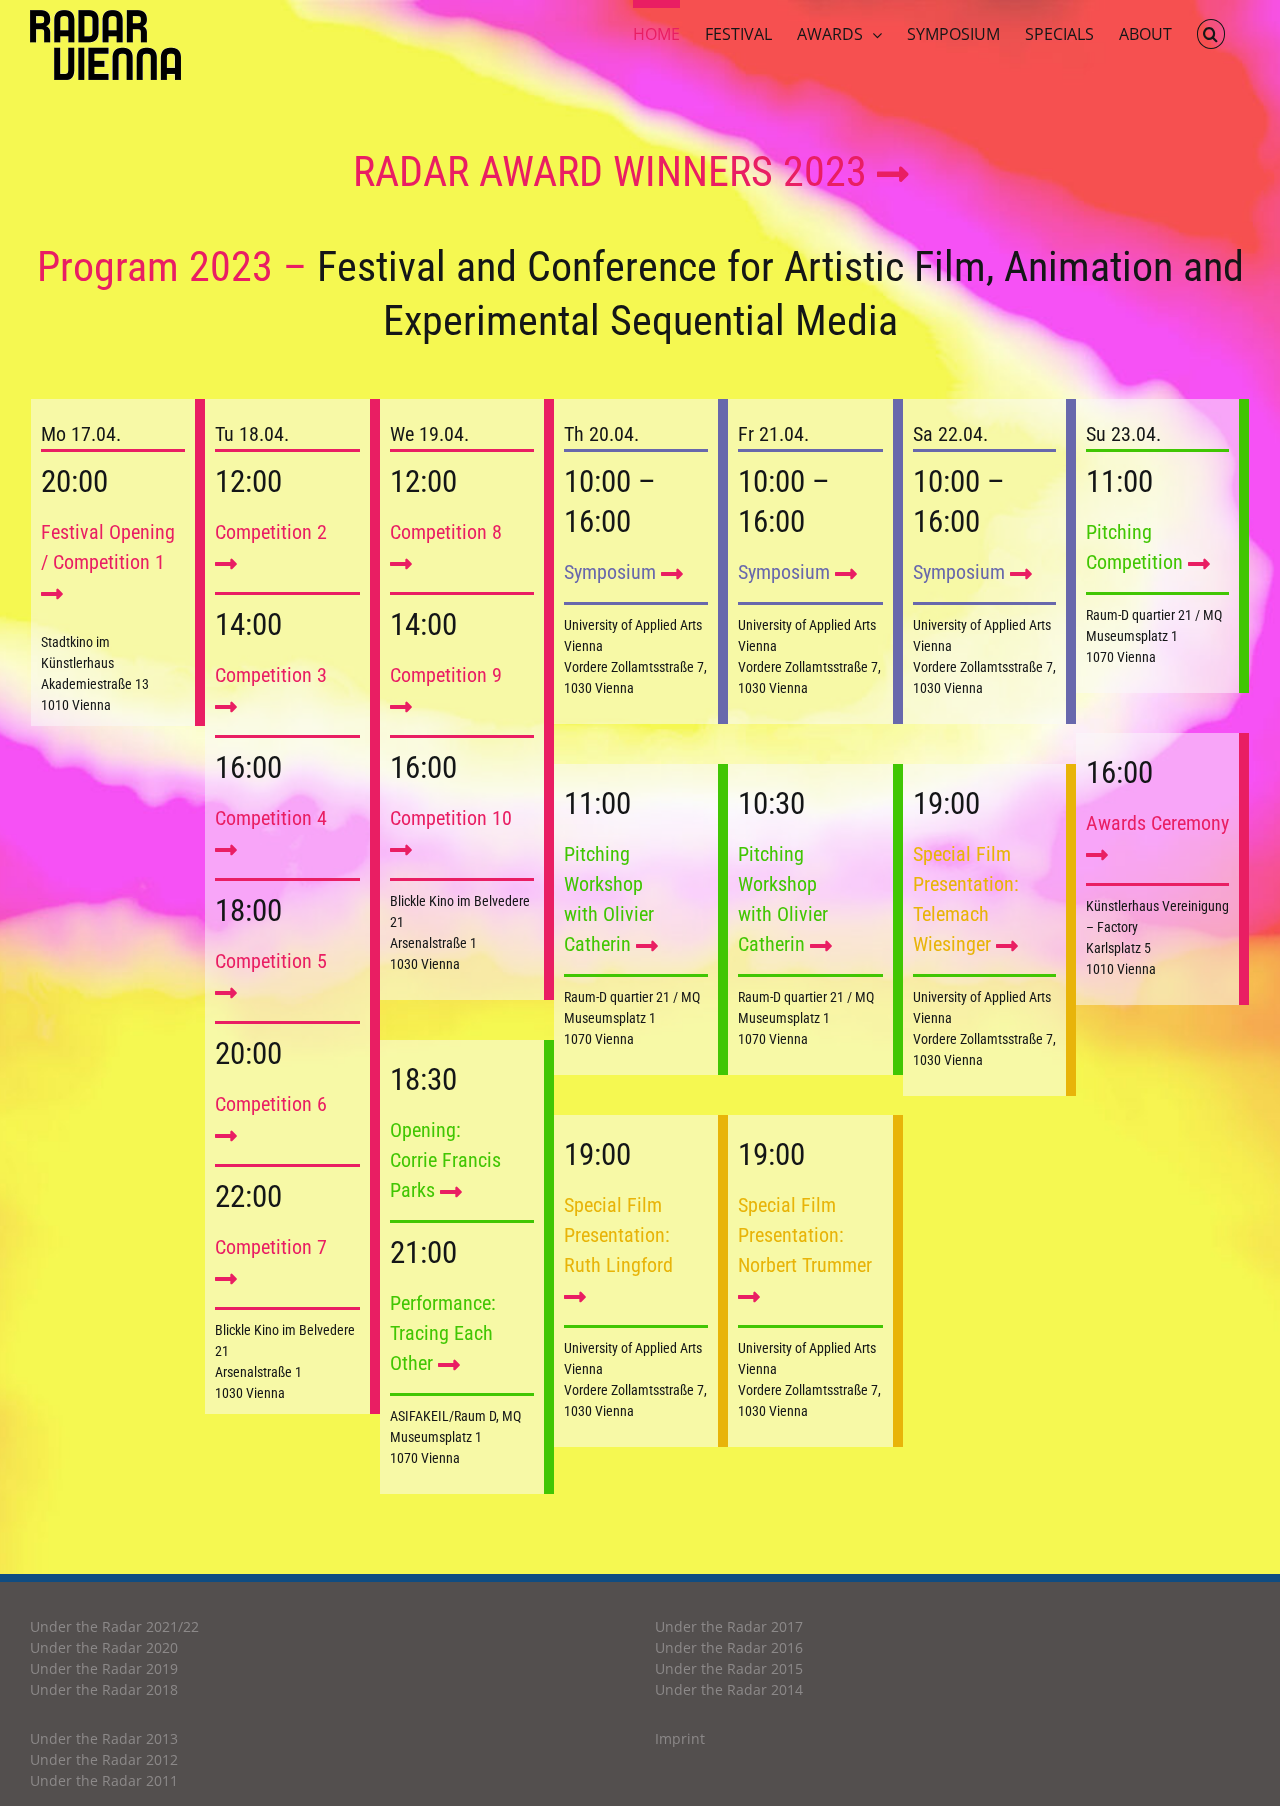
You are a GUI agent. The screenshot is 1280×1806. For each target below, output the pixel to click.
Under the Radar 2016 (729, 1647)
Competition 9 (446, 675)
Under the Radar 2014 (729, 1689)
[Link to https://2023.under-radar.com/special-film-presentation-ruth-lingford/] (575, 1296)
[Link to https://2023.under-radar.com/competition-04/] (226, 849)
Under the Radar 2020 (104, 1647)
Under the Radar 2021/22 (114, 1626)
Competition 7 (271, 1247)
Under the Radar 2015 (729, 1668)
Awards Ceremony (1157, 823)
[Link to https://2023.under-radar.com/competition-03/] (226, 706)
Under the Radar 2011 (104, 1780)
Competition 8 (446, 532)
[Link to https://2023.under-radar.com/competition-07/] (226, 1278)
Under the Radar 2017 (729, 1626)
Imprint (680, 1738)
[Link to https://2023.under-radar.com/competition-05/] (226, 992)
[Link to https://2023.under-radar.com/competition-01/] (52, 593)
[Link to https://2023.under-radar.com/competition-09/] (401, 706)
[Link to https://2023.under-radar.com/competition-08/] (401, 563)
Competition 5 (271, 961)
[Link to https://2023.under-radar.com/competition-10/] (401, 849)
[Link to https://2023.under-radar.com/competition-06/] (226, 1135)
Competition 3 (271, 675)
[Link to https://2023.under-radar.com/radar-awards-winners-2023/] (893, 175)
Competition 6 (271, 1104)
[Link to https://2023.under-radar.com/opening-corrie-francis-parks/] (451, 1191)
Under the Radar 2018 (104, 1689)
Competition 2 (271, 532)
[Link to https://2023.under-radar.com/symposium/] (672, 573)
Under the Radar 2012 (104, 1759)
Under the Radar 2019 (104, 1668)
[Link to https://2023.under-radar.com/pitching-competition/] (647, 945)
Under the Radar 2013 (104, 1738)
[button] (1211, 30)
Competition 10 (451, 818)
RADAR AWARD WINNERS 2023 (615, 171)
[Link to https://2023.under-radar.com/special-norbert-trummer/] (749, 1296)
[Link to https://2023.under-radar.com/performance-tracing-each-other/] (449, 1364)
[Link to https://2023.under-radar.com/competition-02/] (226, 563)
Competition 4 (271, 818)
